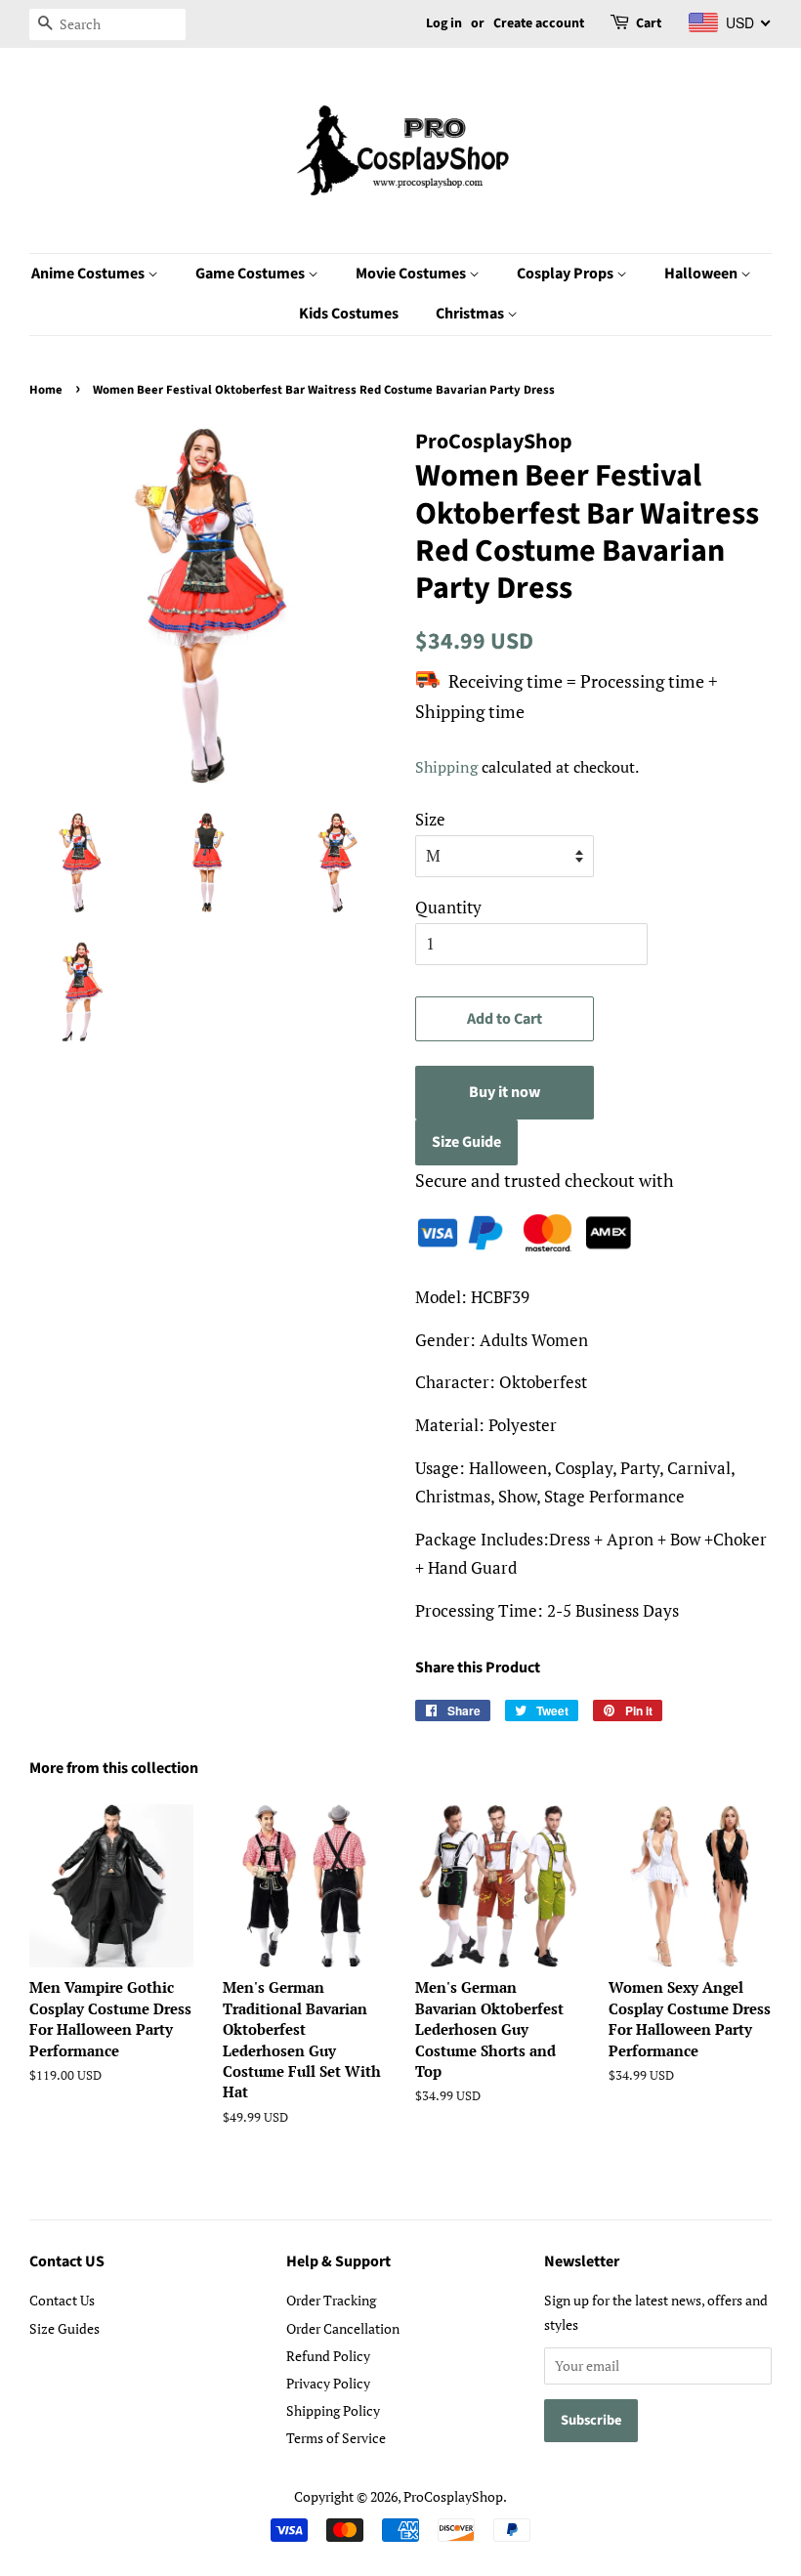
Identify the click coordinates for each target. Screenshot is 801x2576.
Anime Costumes (89, 274)
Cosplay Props (567, 274)
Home (46, 390)
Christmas (471, 314)
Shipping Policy (333, 2410)
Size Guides (64, 2328)
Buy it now (505, 1092)
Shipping (446, 767)
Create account (539, 23)
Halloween (702, 274)
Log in (444, 23)
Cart (649, 23)
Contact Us (62, 2300)
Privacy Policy (328, 2383)
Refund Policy (328, 2356)
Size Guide (466, 1142)
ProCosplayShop (453, 2496)
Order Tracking (331, 2300)
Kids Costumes (349, 314)
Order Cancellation (343, 2328)
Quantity (448, 907)
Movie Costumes (412, 274)
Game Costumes (252, 274)
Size (430, 819)
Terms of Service (336, 2438)
